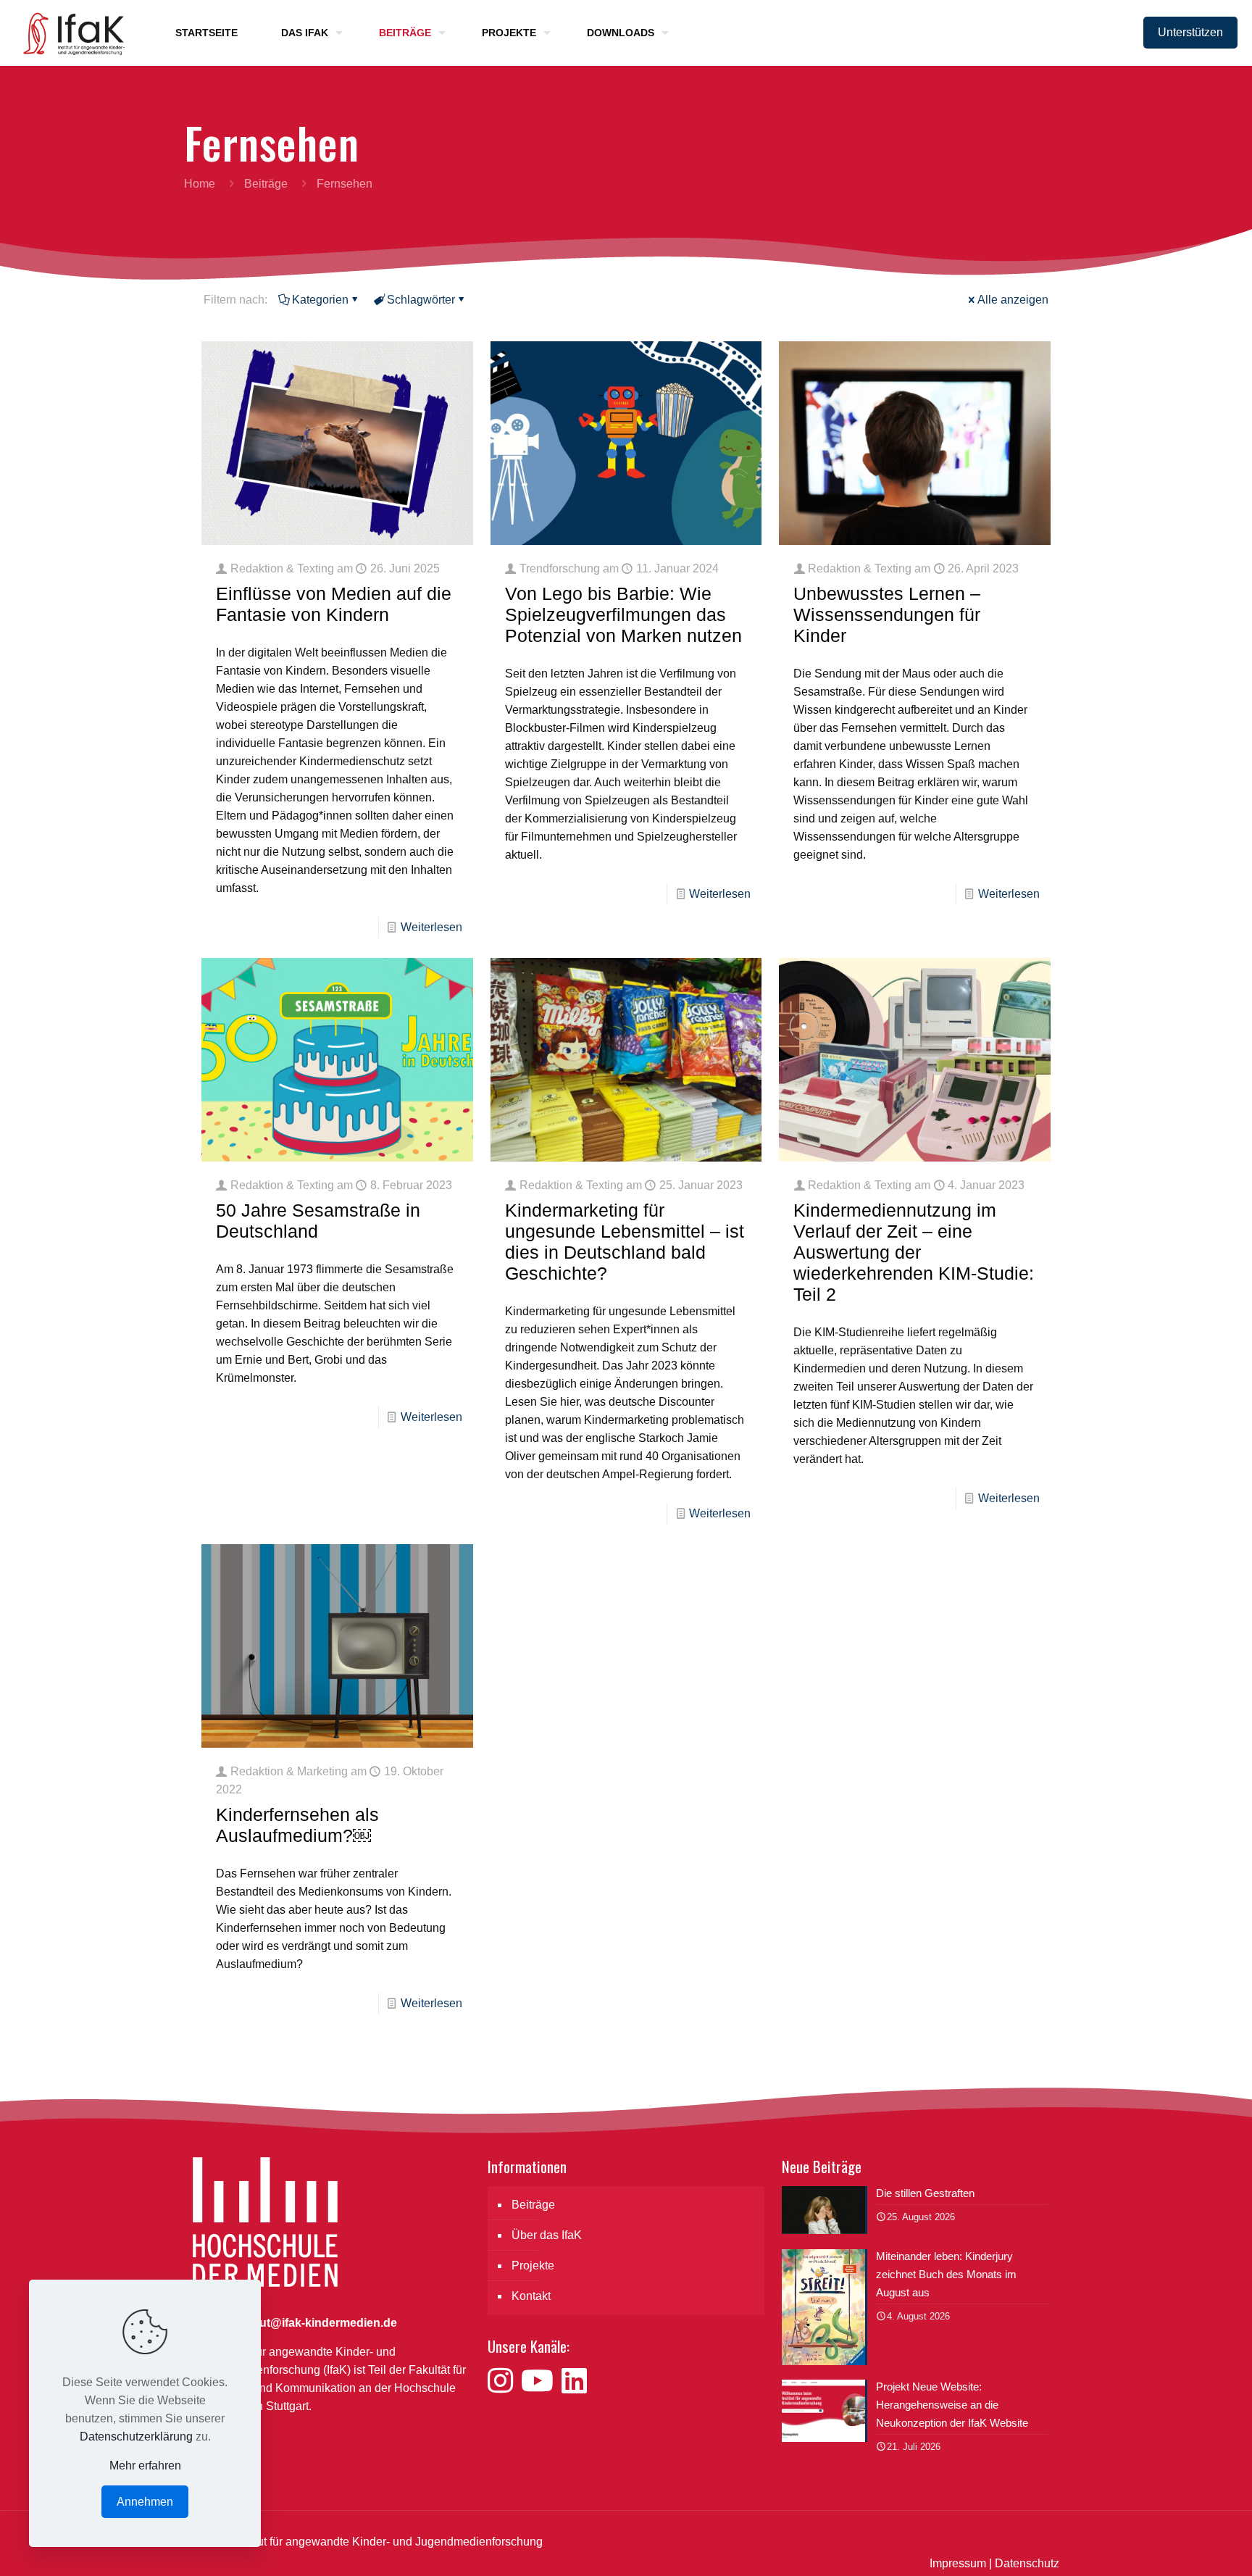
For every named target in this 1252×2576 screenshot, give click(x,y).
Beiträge (266, 184)
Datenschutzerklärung (136, 2437)
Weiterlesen (431, 927)
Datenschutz (1027, 2563)
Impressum (958, 2563)
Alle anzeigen (1013, 300)
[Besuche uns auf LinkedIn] (574, 2381)
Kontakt (531, 2296)
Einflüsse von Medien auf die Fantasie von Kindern (334, 604)
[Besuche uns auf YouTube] (541, 2381)
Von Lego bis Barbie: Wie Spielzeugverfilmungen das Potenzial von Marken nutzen (623, 614)
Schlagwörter (421, 300)
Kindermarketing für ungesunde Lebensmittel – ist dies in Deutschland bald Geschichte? (625, 1242)
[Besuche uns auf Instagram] (504, 2381)
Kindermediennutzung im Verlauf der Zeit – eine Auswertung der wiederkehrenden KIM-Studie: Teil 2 (914, 1252)
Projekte (533, 2266)
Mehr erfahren (145, 2465)
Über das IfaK (547, 2235)
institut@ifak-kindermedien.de (315, 2323)
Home (200, 184)
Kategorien (320, 300)
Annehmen (145, 2502)
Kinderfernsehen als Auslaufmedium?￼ (297, 1825)
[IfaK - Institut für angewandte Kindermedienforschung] (70, 33)
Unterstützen (1190, 32)
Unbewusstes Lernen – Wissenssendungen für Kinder (887, 614)
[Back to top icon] (1182, 2546)
